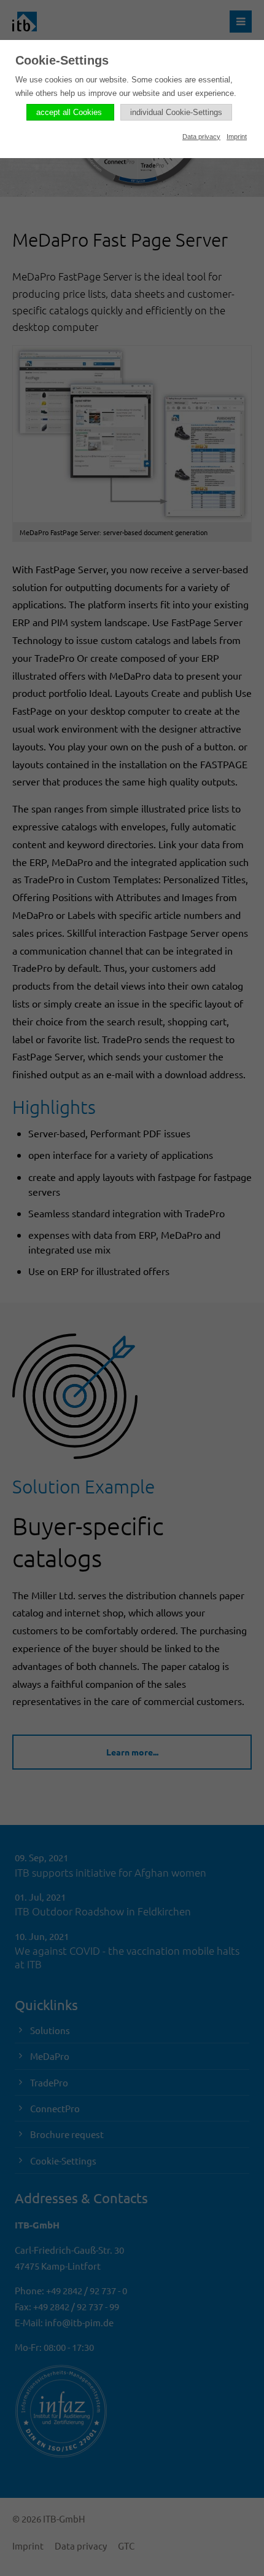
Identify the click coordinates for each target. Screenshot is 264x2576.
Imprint (237, 137)
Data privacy (201, 137)
